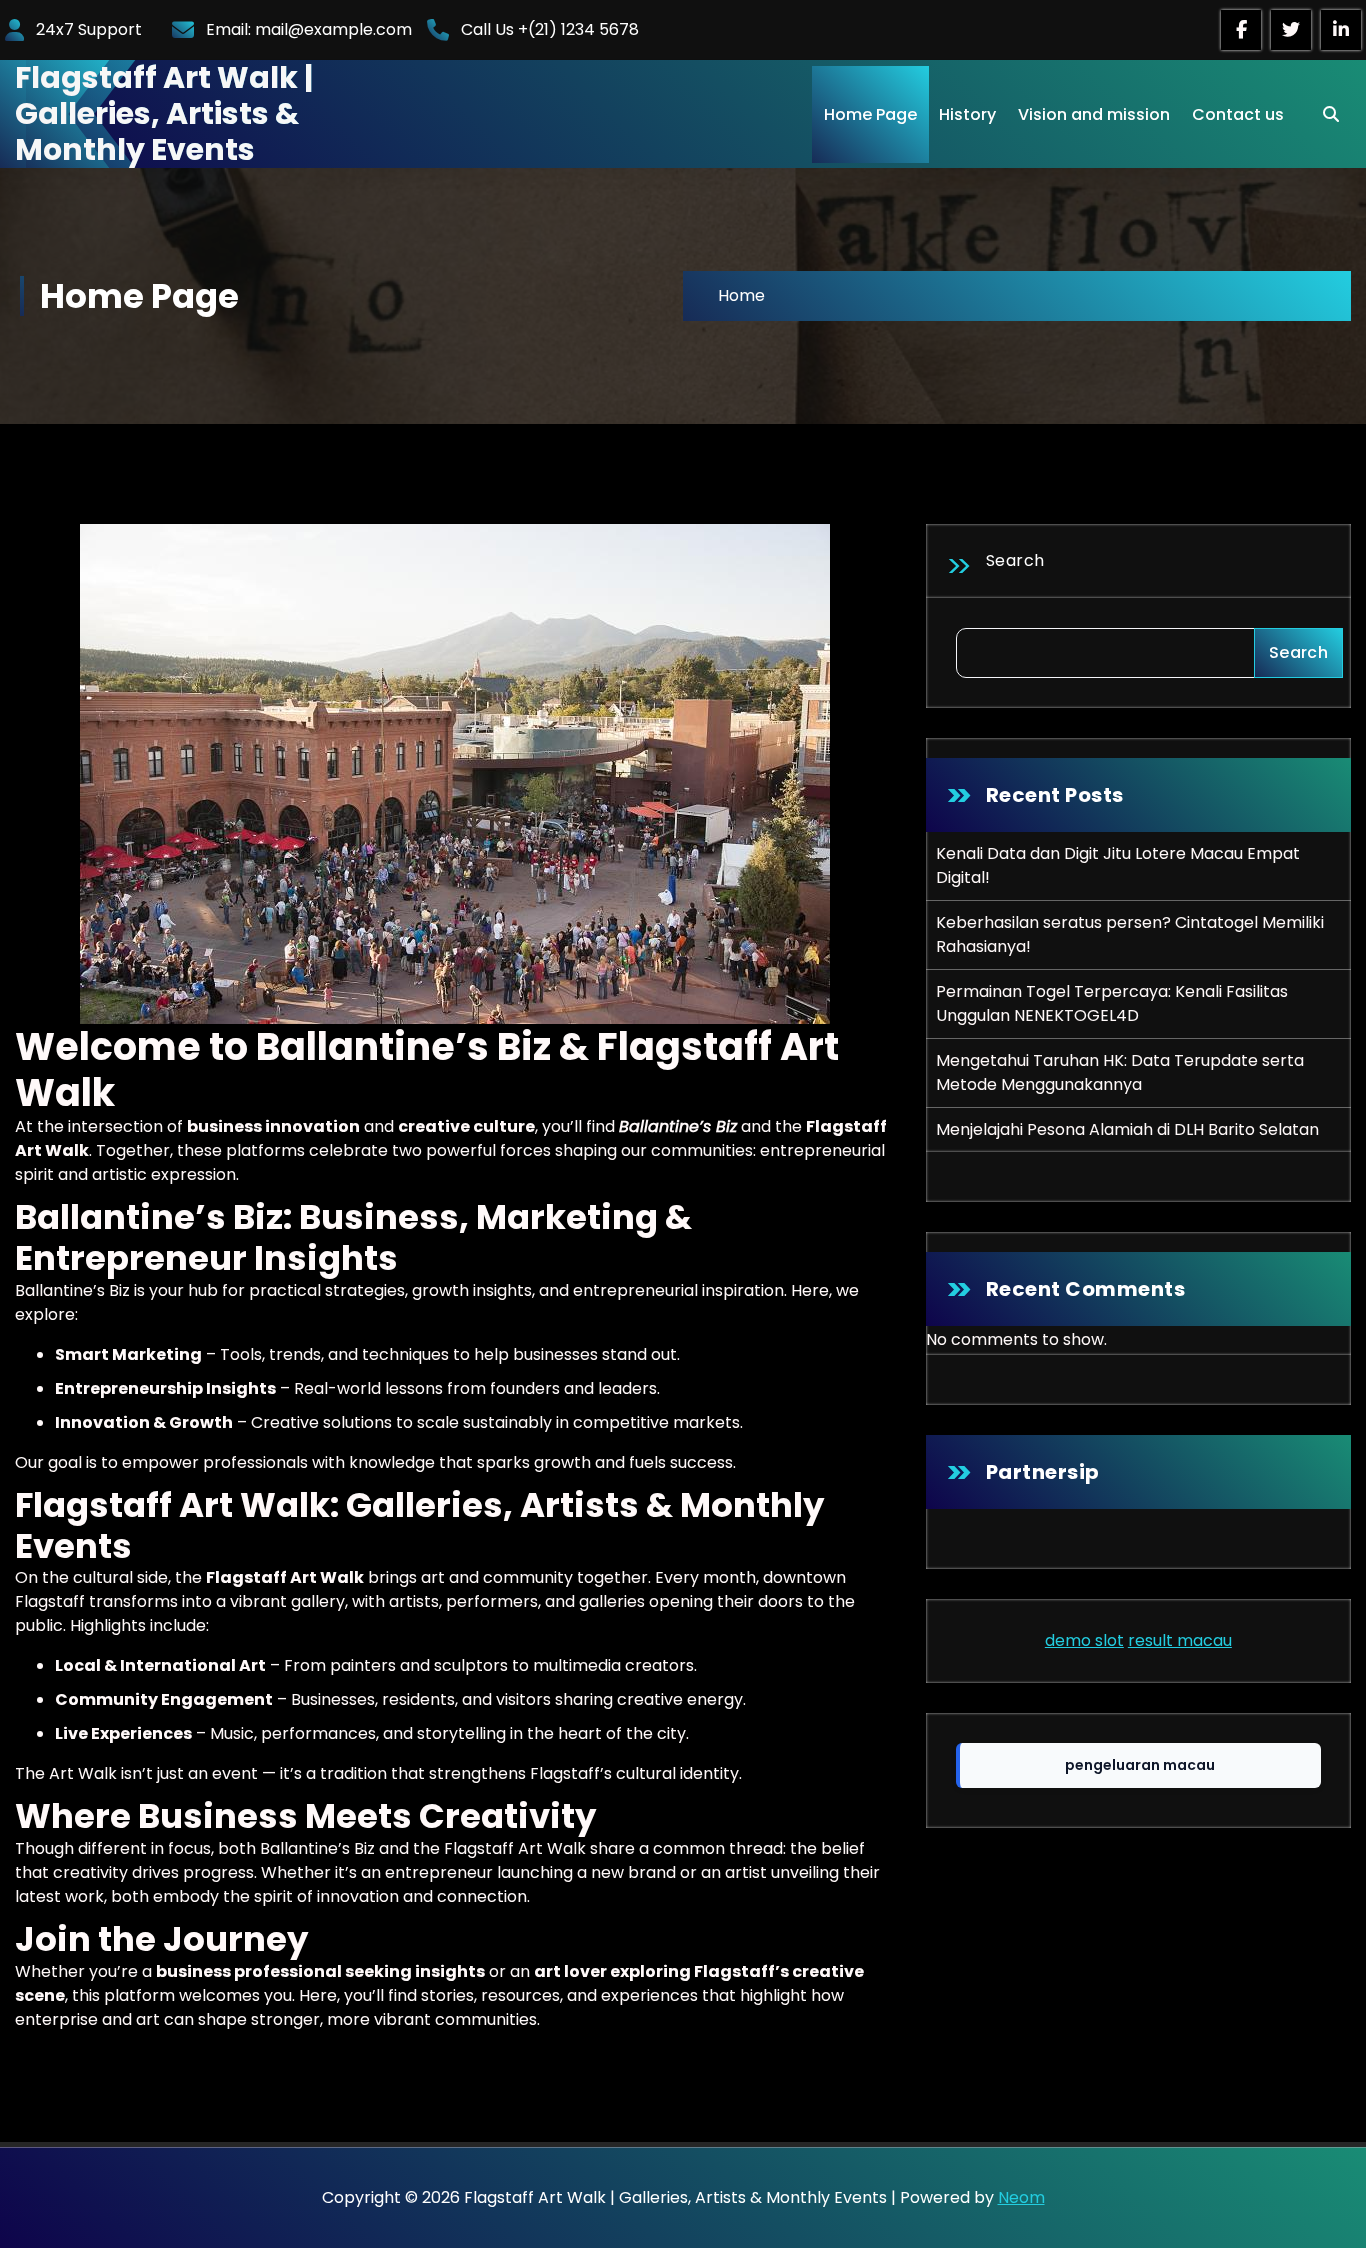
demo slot (1084, 1640)
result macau (1180, 1640)
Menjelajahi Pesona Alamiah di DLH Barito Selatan (1127, 1129)
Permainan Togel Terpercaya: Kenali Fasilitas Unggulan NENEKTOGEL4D (1112, 1003)
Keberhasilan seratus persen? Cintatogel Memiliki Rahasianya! (1130, 934)
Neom (1021, 2197)
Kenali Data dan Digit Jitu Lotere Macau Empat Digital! (1118, 865)
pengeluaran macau (1140, 1765)
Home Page (870, 114)
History (967, 114)
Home (741, 295)
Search (1015, 560)
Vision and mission (1094, 114)
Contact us (1238, 114)
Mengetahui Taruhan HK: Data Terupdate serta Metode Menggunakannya (1120, 1072)
